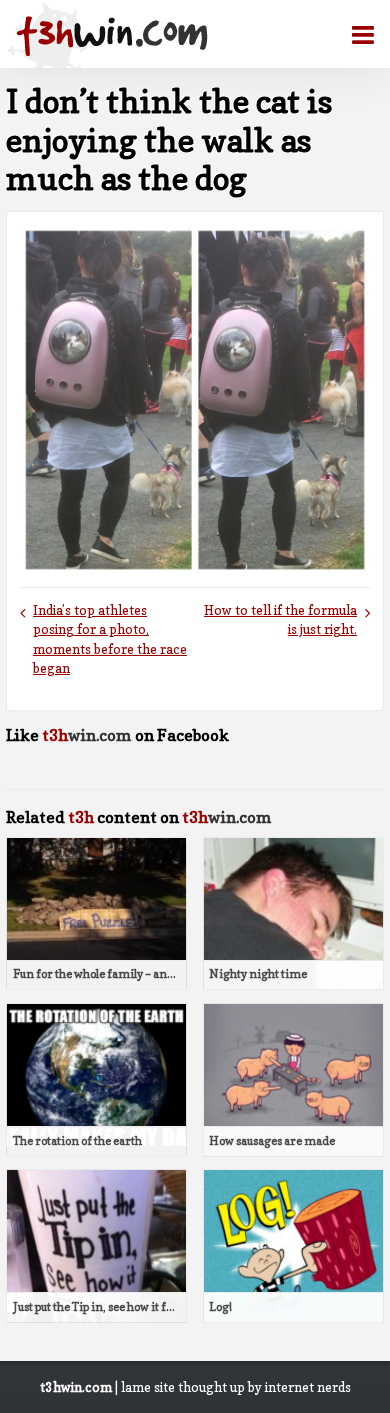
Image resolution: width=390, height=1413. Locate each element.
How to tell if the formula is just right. (280, 620)
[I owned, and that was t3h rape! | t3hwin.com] (112, 36)
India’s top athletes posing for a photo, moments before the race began (110, 639)
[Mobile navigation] (355, 35)
